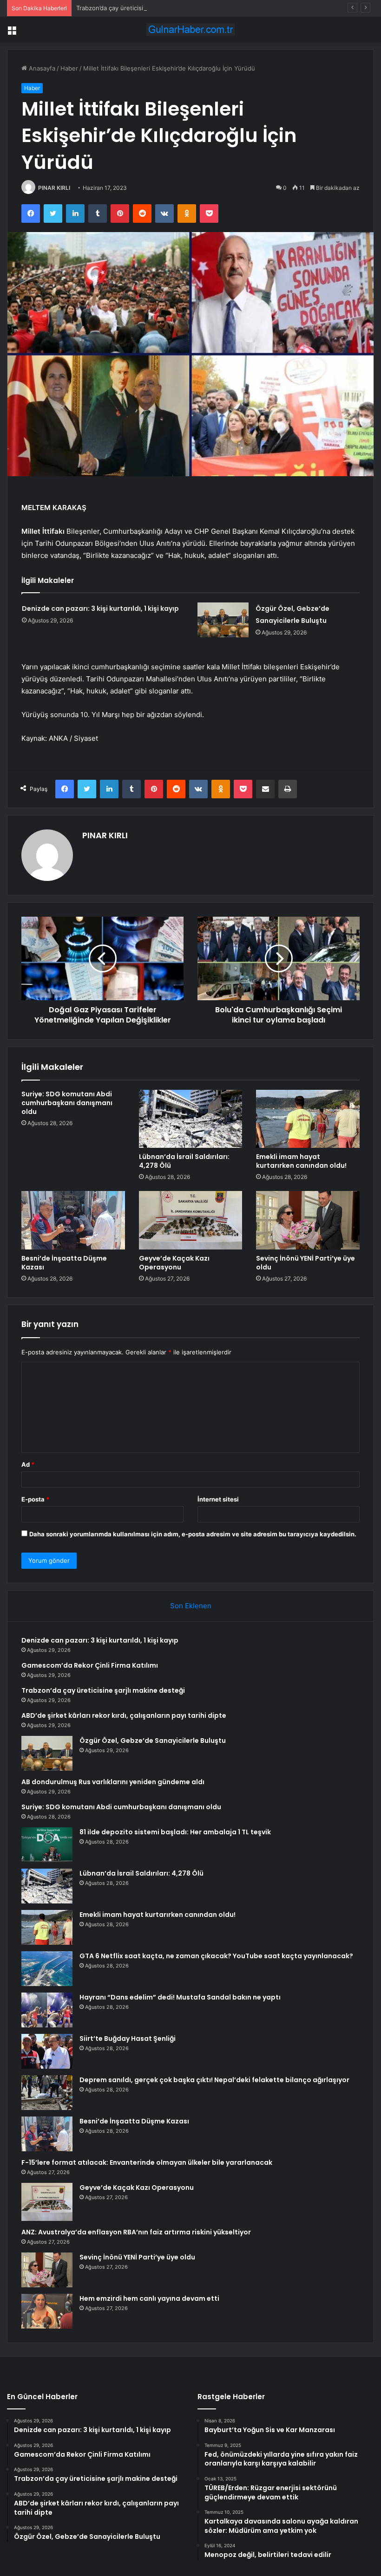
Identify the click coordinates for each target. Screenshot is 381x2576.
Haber (69, 68)
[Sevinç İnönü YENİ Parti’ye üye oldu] (308, 1220)
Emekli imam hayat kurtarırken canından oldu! (301, 1161)
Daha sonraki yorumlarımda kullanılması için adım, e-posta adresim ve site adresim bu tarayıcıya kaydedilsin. (193, 1534)
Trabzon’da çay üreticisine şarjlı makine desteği (144, 8)
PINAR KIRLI (54, 188)
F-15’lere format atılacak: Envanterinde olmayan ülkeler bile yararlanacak (147, 2162)
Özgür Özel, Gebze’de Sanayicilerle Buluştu (153, 1741)
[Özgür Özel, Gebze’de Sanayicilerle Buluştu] (223, 620)
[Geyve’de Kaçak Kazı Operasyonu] (191, 1220)
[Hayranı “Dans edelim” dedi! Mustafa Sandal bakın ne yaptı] (47, 2010)
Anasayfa (41, 68)
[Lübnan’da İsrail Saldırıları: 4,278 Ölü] (191, 1119)
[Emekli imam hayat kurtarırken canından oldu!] (308, 1119)
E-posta (35, 1499)
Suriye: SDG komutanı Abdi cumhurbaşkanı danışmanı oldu (67, 1103)
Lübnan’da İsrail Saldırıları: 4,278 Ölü (184, 1161)
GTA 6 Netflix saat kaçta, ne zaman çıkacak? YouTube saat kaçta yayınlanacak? (216, 1956)
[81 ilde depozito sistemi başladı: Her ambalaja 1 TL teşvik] (47, 1845)
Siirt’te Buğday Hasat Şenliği (128, 2039)
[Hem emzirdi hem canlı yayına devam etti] (47, 2311)
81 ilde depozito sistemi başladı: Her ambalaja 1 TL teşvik (175, 1832)
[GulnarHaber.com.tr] (190, 29)
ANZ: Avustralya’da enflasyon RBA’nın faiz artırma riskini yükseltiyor (136, 2232)
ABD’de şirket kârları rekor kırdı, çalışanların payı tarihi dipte (124, 1715)
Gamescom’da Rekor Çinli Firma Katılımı (90, 1665)
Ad (28, 1464)
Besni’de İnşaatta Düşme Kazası (64, 1263)
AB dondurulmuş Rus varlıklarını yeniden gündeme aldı (113, 1782)
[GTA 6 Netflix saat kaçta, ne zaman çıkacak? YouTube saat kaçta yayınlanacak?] (47, 1969)
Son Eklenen (191, 1606)
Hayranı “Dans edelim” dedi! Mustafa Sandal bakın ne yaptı (180, 1997)
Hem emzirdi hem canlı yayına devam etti (149, 2298)
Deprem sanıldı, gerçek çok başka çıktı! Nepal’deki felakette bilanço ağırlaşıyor (214, 2080)
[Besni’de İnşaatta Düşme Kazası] (73, 1220)
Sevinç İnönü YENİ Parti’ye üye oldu (305, 1263)
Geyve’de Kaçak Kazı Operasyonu (174, 1263)
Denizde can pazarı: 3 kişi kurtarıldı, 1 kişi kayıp (100, 608)
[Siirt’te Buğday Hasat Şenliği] (47, 2051)
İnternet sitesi (218, 1499)
